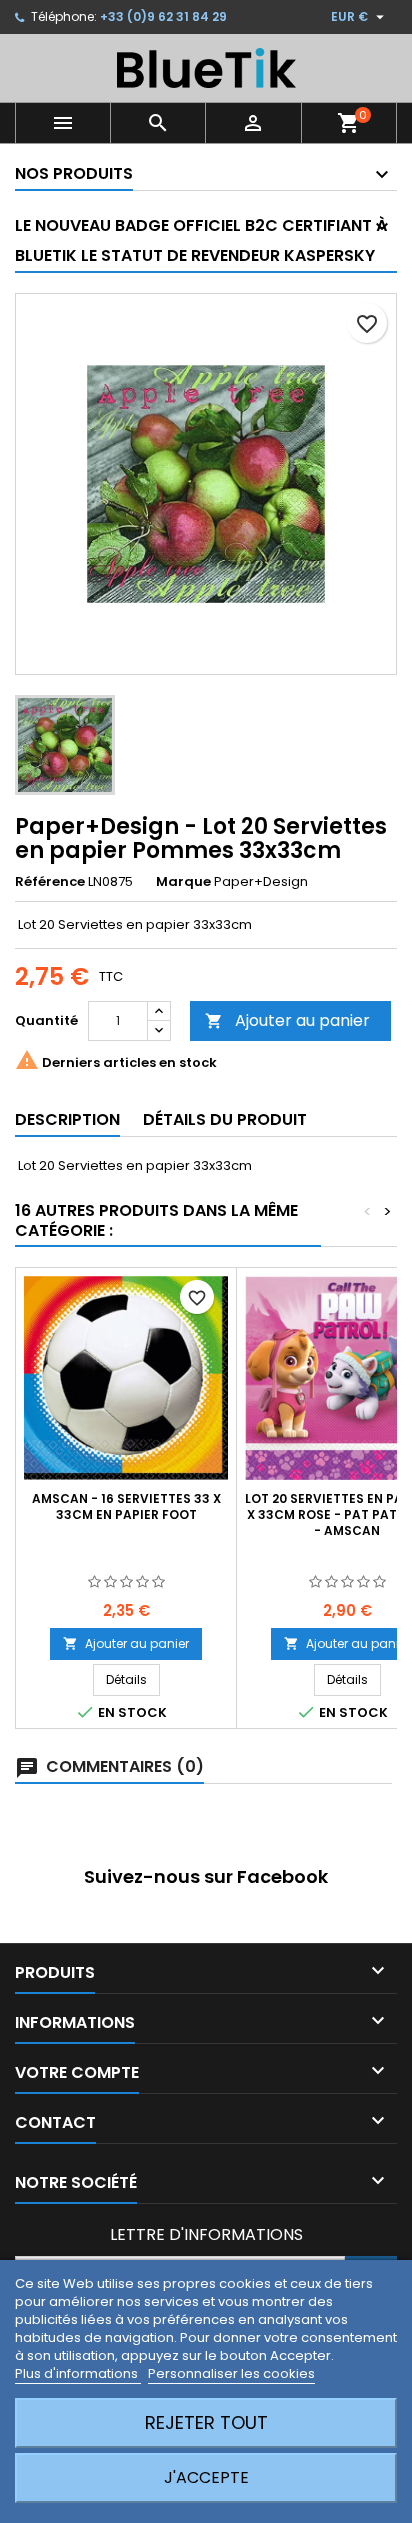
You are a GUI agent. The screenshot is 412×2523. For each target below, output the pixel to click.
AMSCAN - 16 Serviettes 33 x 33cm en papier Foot (126, 1506)
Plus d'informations (78, 2373)
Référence (50, 882)
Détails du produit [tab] (225, 1119)
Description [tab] (67, 1119)
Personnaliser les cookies (231, 2373)
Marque (183, 882)
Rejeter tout (206, 2422)
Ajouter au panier (287, 1020)
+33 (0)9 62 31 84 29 (163, 16)
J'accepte (206, 2477)
